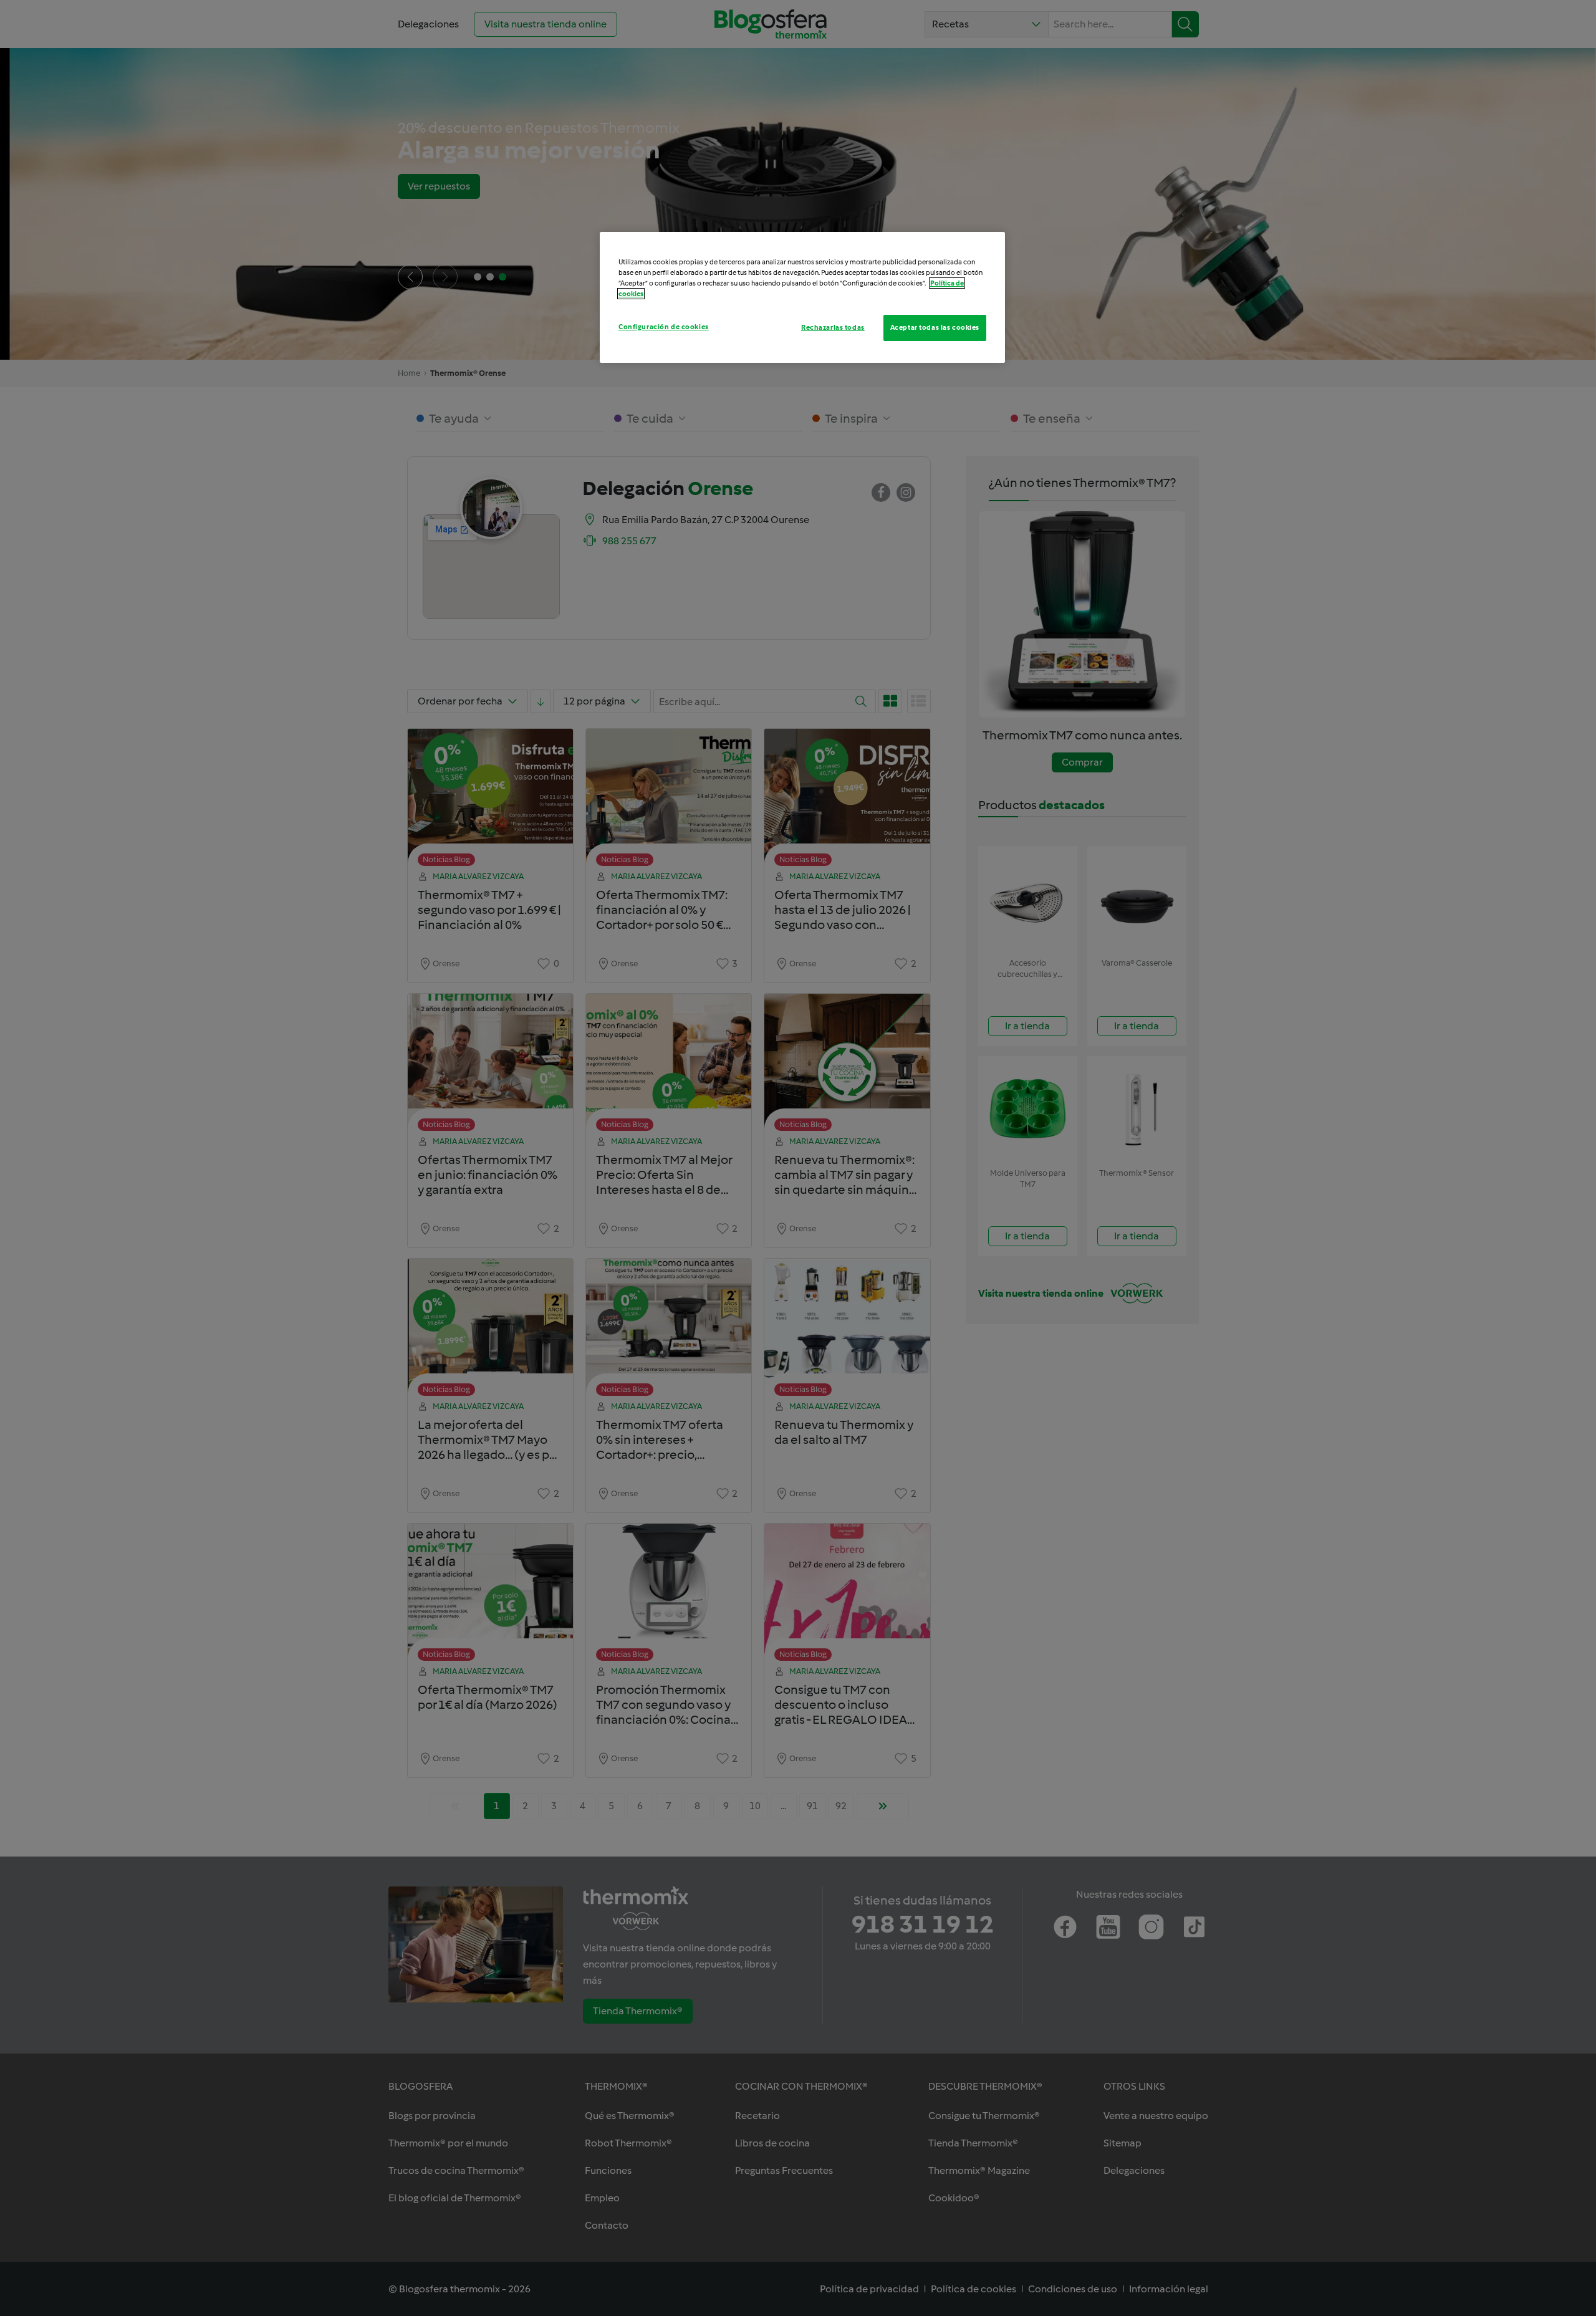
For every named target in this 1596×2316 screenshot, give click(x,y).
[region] (802, 297)
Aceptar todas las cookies (935, 327)
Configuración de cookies (664, 327)
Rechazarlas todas (833, 327)
